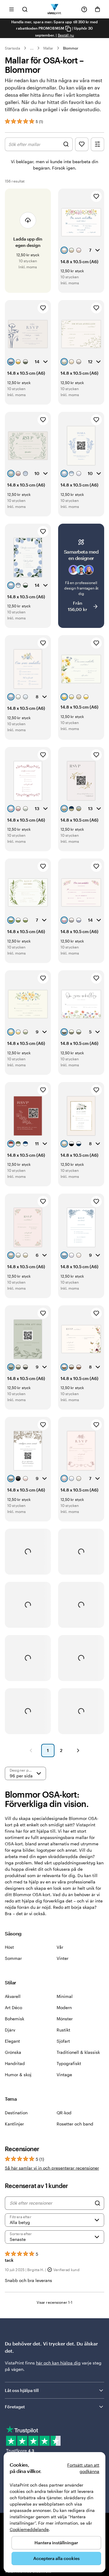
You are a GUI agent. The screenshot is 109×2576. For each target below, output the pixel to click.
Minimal (65, 1996)
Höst (9, 1947)
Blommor (71, 48)
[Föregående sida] (31, 1750)
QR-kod (64, 2113)
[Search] (97, 2203)
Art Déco (13, 2007)
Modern (64, 2007)
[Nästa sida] (78, 1750)
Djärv (10, 2030)
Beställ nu (66, 35)
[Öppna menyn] (12, 9)
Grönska (13, 2052)
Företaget (15, 2407)
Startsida (13, 48)
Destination (16, 2113)
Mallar (48, 48)
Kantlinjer (14, 2124)
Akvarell (13, 1996)
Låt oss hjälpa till (22, 2390)
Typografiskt (69, 2063)
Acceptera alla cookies (56, 2558)
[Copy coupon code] (68, 29)
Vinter (63, 1958)
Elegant (12, 2041)
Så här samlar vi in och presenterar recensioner (52, 2168)
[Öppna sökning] (25, 9)
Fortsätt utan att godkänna (83, 2468)
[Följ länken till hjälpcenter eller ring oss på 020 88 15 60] (84, 9)
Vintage (64, 2075)
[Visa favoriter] (82, 144)
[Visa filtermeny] (97, 144)
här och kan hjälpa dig (58, 2363)
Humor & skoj (18, 2075)
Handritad (15, 2063)
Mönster (65, 2019)
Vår (60, 1947)
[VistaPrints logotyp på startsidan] (55, 9)
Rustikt (63, 2030)
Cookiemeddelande (29, 2529)
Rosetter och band (75, 2124)
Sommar (13, 1958)
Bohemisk (15, 2019)
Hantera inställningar (56, 2543)
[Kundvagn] (97, 9)
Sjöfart (63, 2041)
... (32, 48)
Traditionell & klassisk (78, 2052)
